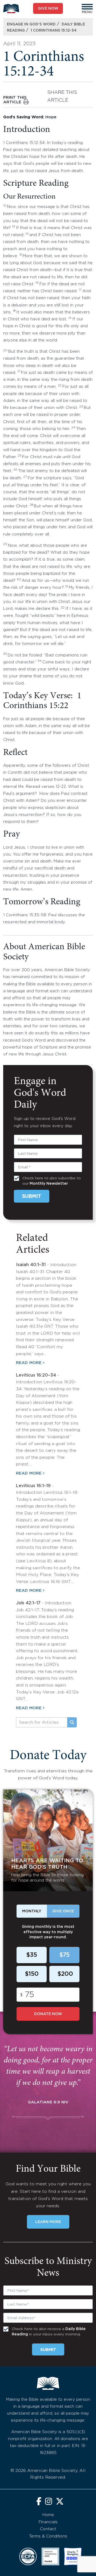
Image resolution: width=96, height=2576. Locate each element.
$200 (65, 1974)
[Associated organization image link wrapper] (28, 2556)
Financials (48, 2522)
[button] (87, 7)
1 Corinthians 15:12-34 (54, 31)
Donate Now (48, 2014)
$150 (32, 1974)
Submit (32, 1196)
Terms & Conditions (48, 2536)
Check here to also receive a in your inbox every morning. (49, 2332)
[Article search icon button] (72, 1722)
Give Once (63, 1911)
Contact (48, 2529)
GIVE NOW (48, 9)
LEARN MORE (48, 2222)
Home (48, 2515)
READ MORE (29, 1363)
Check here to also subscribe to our (52, 1181)
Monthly (32, 1911)
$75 (64, 1955)
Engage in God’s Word (31, 24)
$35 (32, 1955)
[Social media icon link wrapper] (39, 2502)
